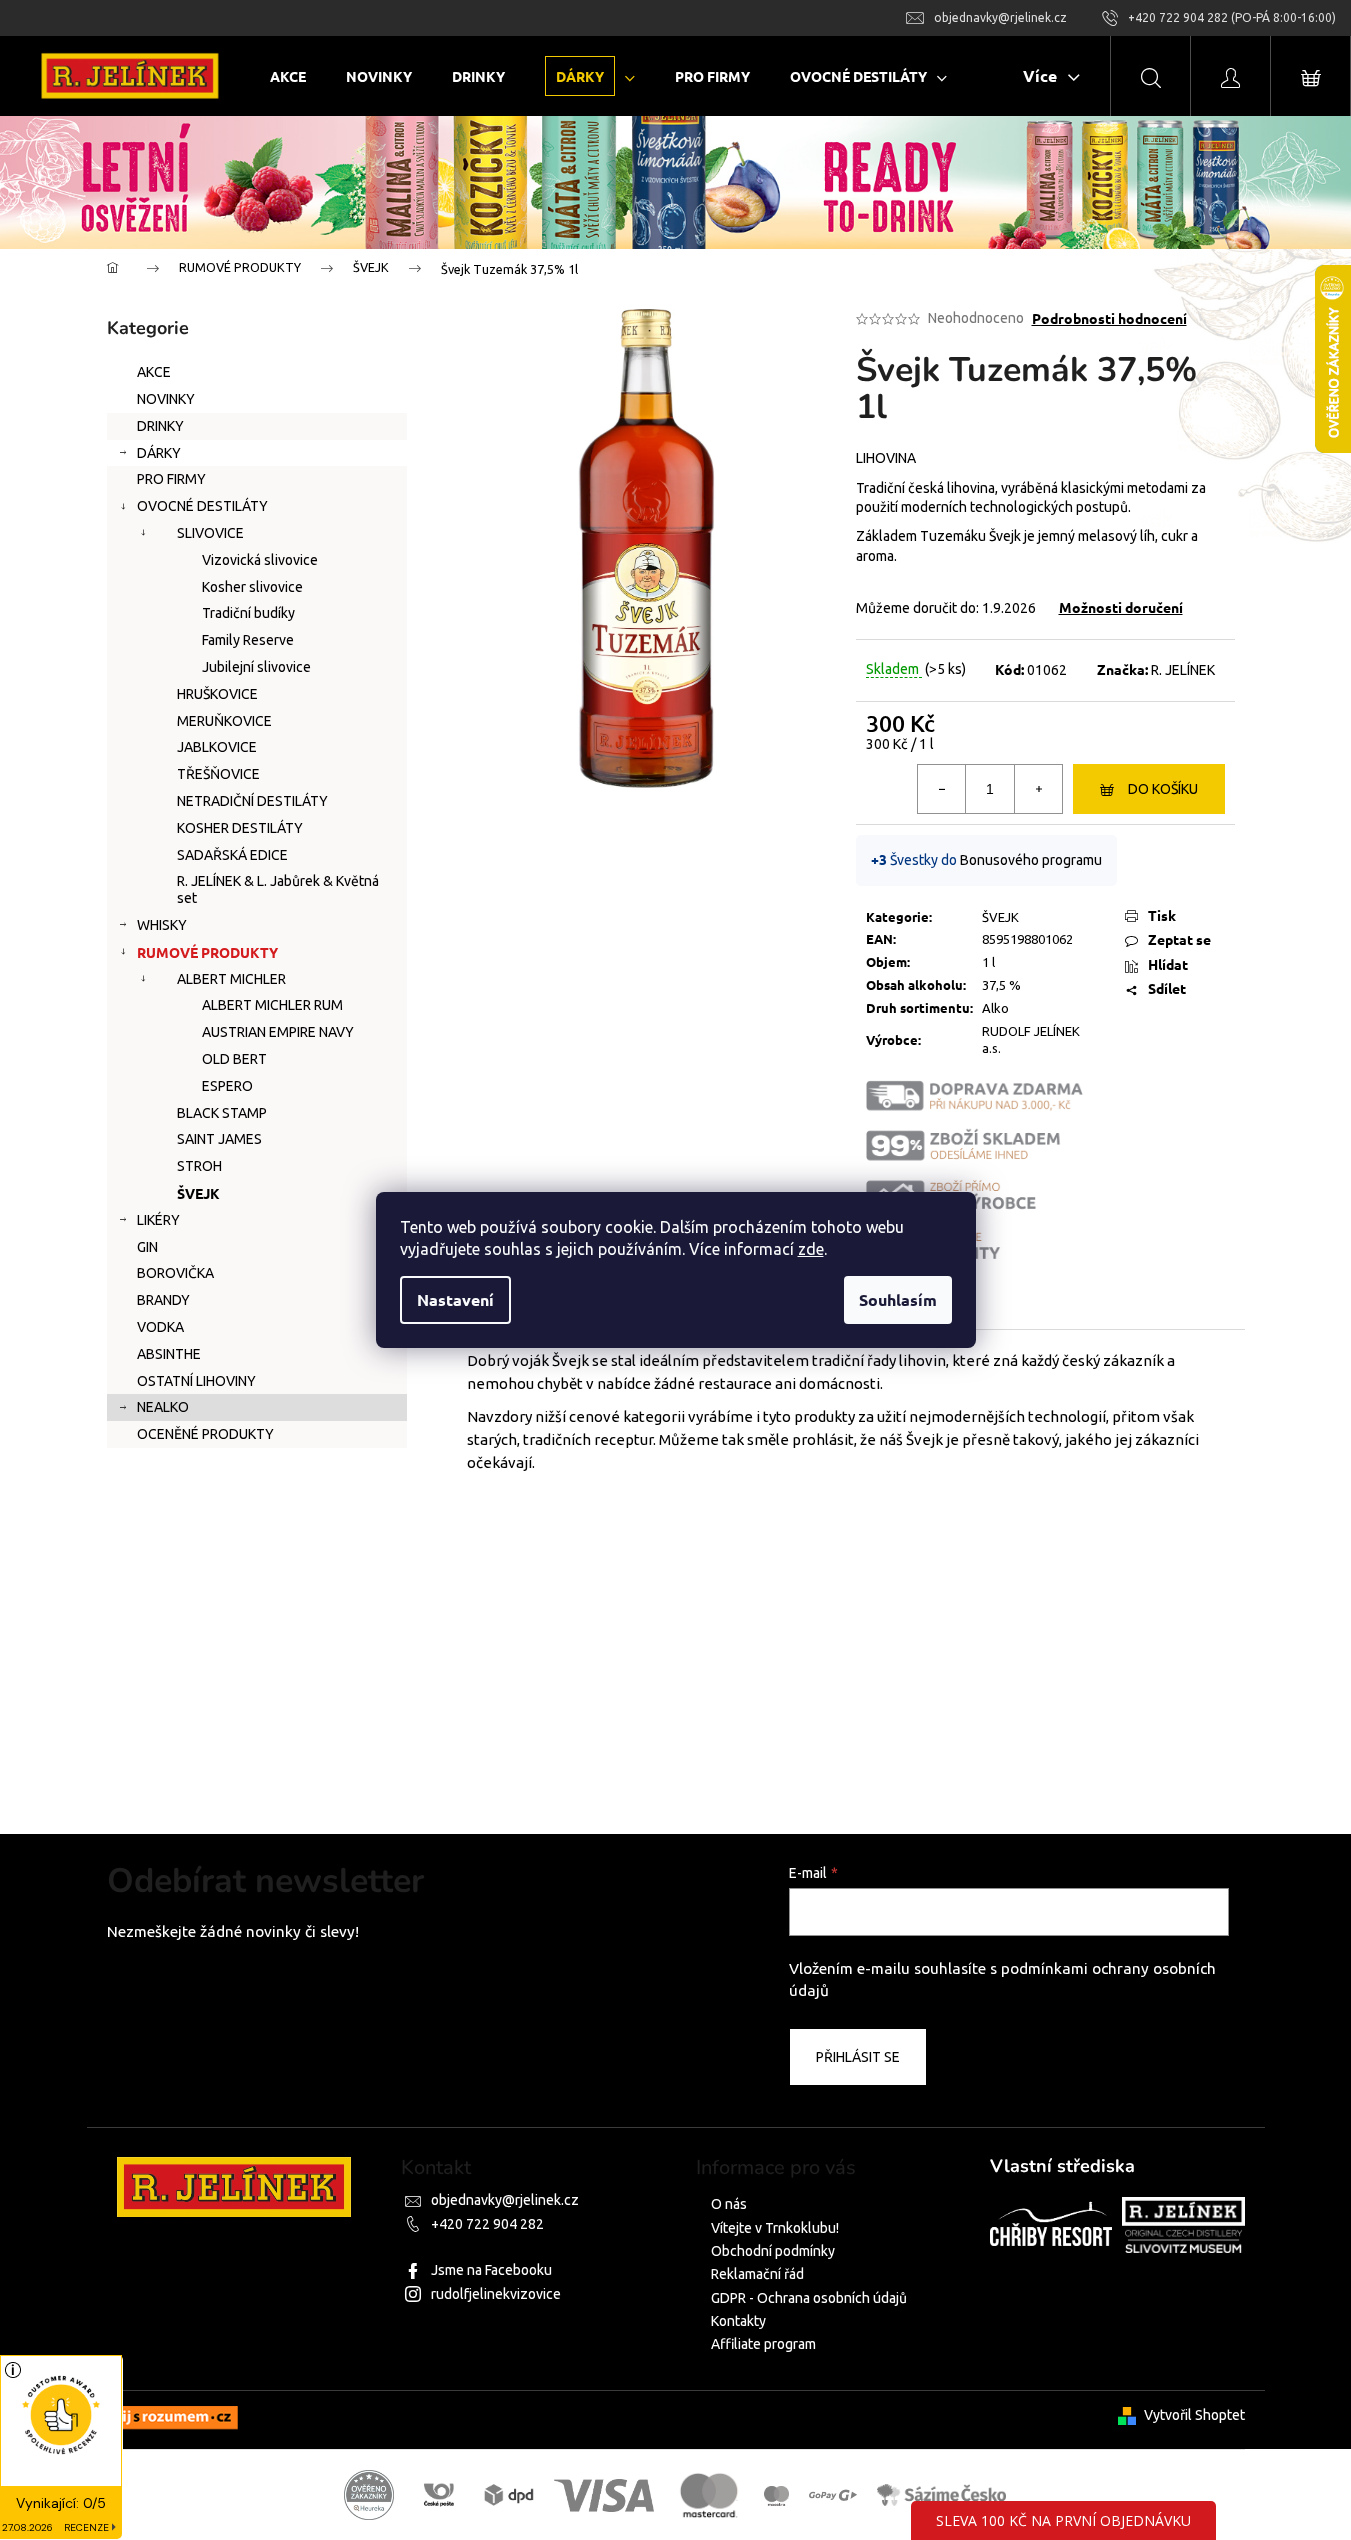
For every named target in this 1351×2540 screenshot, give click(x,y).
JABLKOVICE (217, 747)
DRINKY (160, 426)
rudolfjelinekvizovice (496, 2294)
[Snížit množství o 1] (942, 789)
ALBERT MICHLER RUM (272, 1005)
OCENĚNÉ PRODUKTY (205, 1434)
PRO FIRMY (171, 479)
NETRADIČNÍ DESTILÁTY (252, 801)
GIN (147, 1247)
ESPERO (227, 1086)
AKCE (154, 372)
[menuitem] (288, 76)
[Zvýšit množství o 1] (1038, 789)
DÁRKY (159, 453)
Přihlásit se (858, 2057)
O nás (729, 2204)
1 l (988, 962)
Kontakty (738, 2321)
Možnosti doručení (1121, 607)
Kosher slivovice (252, 587)
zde (811, 1249)
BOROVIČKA (175, 1273)
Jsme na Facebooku (491, 2270)
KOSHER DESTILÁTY (240, 828)
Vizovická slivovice (260, 560)
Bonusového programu (1031, 860)
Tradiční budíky (248, 613)
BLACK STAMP (222, 1113)
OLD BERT (234, 1059)
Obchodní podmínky (773, 2251)
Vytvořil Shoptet (1194, 2415)
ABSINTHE (169, 1354)
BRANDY (163, 1300)
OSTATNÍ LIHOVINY (196, 1381)
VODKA (160, 1327)
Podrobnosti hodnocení (1109, 318)
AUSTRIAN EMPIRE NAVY (278, 1032)
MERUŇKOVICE (224, 721)
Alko (995, 1008)
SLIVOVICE (210, 533)
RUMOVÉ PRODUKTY (207, 952)
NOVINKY (166, 399)
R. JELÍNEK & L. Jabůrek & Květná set (278, 889)
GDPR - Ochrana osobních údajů (809, 2298)
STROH (199, 1166)
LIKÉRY (158, 1220)
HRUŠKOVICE (217, 694)
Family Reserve (248, 640)
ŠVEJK (198, 1193)
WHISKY (162, 925)
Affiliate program (763, 2344)
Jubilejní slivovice (256, 667)
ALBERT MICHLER (231, 979)
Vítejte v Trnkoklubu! (775, 2228)
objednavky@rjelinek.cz (505, 2200)
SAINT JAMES (219, 1139)
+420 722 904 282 (487, 2224)
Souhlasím (898, 1299)
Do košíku (1163, 789)
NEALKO (163, 1407)
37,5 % (1001, 985)
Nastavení (455, 1299)
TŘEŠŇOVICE (218, 774)
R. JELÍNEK (1183, 670)
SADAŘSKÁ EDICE (232, 855)
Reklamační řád (757, 2274)
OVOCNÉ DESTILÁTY (202, 506)
